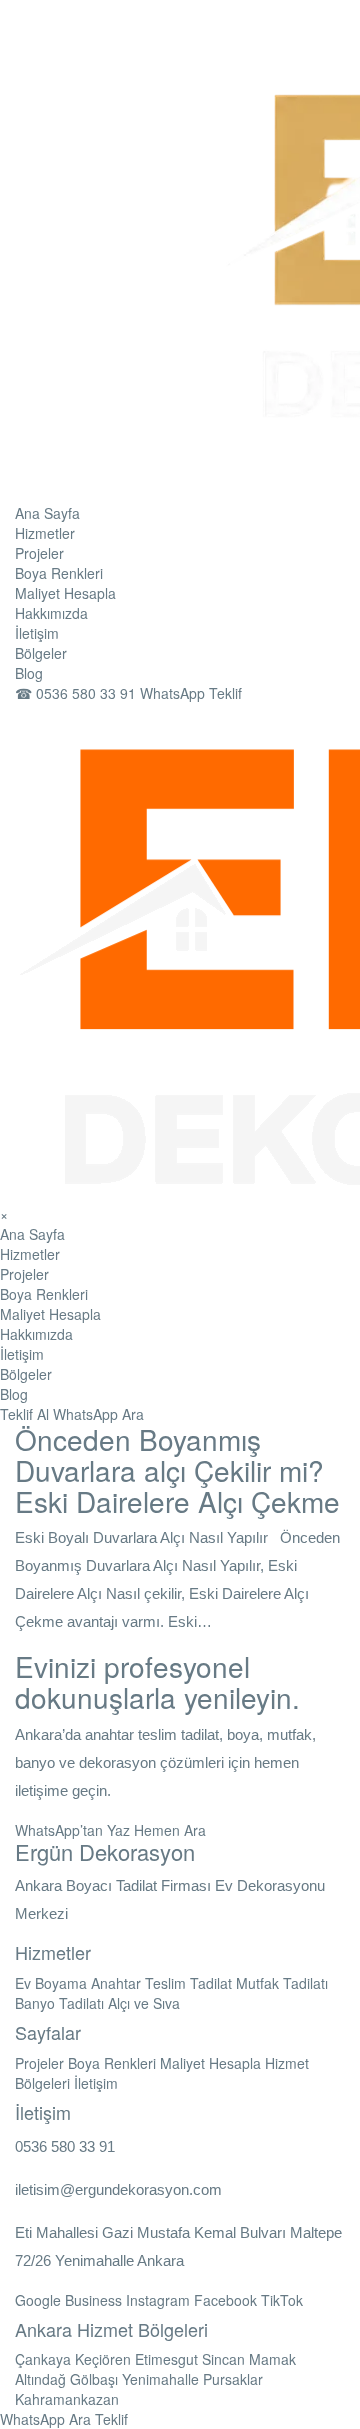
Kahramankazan (67, 2399)
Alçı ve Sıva (144, 2003)
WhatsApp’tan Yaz (72, 1830)
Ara (133, 1414)
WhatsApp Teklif (191, 693)
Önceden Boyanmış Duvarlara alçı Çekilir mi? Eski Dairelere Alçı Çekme (177, 1470)
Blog (29, 673)
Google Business (68, 2300)
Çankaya (43, 2359)
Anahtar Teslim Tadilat (161, 1983)
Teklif (111, 2419)
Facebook (225, 2300)
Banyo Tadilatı (59, 2003)
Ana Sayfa (47, 513)
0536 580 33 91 (77, 693)
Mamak (272, 2359)
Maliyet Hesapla (65, 593)
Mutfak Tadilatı (282, 1983)
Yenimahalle (160, 2379)
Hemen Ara (170, 1830)
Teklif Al (24, 1414)
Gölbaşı (94, 2379)
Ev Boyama (51, 1983)
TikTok (282, 2300)
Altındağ (40, 2379)
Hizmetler (45, 533)
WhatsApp (85, 1414)
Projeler (39, 553)
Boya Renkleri (59, 573)
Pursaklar (233, 2379)
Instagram (158, 2300)
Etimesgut (166, 2359)
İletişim (37, 633)
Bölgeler (41, 653)
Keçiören (103, 2359)
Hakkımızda (51, 613)
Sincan (223, 2359)
